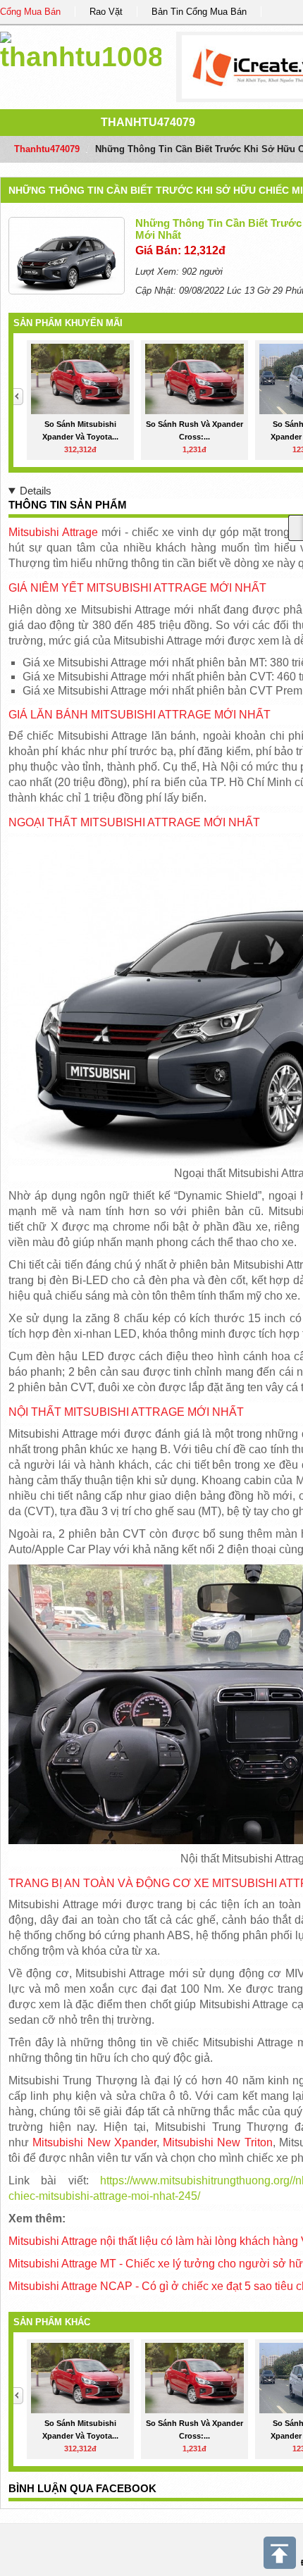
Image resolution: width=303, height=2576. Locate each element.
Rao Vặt (106, 12)
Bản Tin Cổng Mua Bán (199, 12)
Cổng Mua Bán (30, 12)
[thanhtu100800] (81, 49)
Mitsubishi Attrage (53, 532)
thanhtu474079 (148, 122)
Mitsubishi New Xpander (94, 2142)
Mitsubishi (188, 2142)
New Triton (243, 2142)
